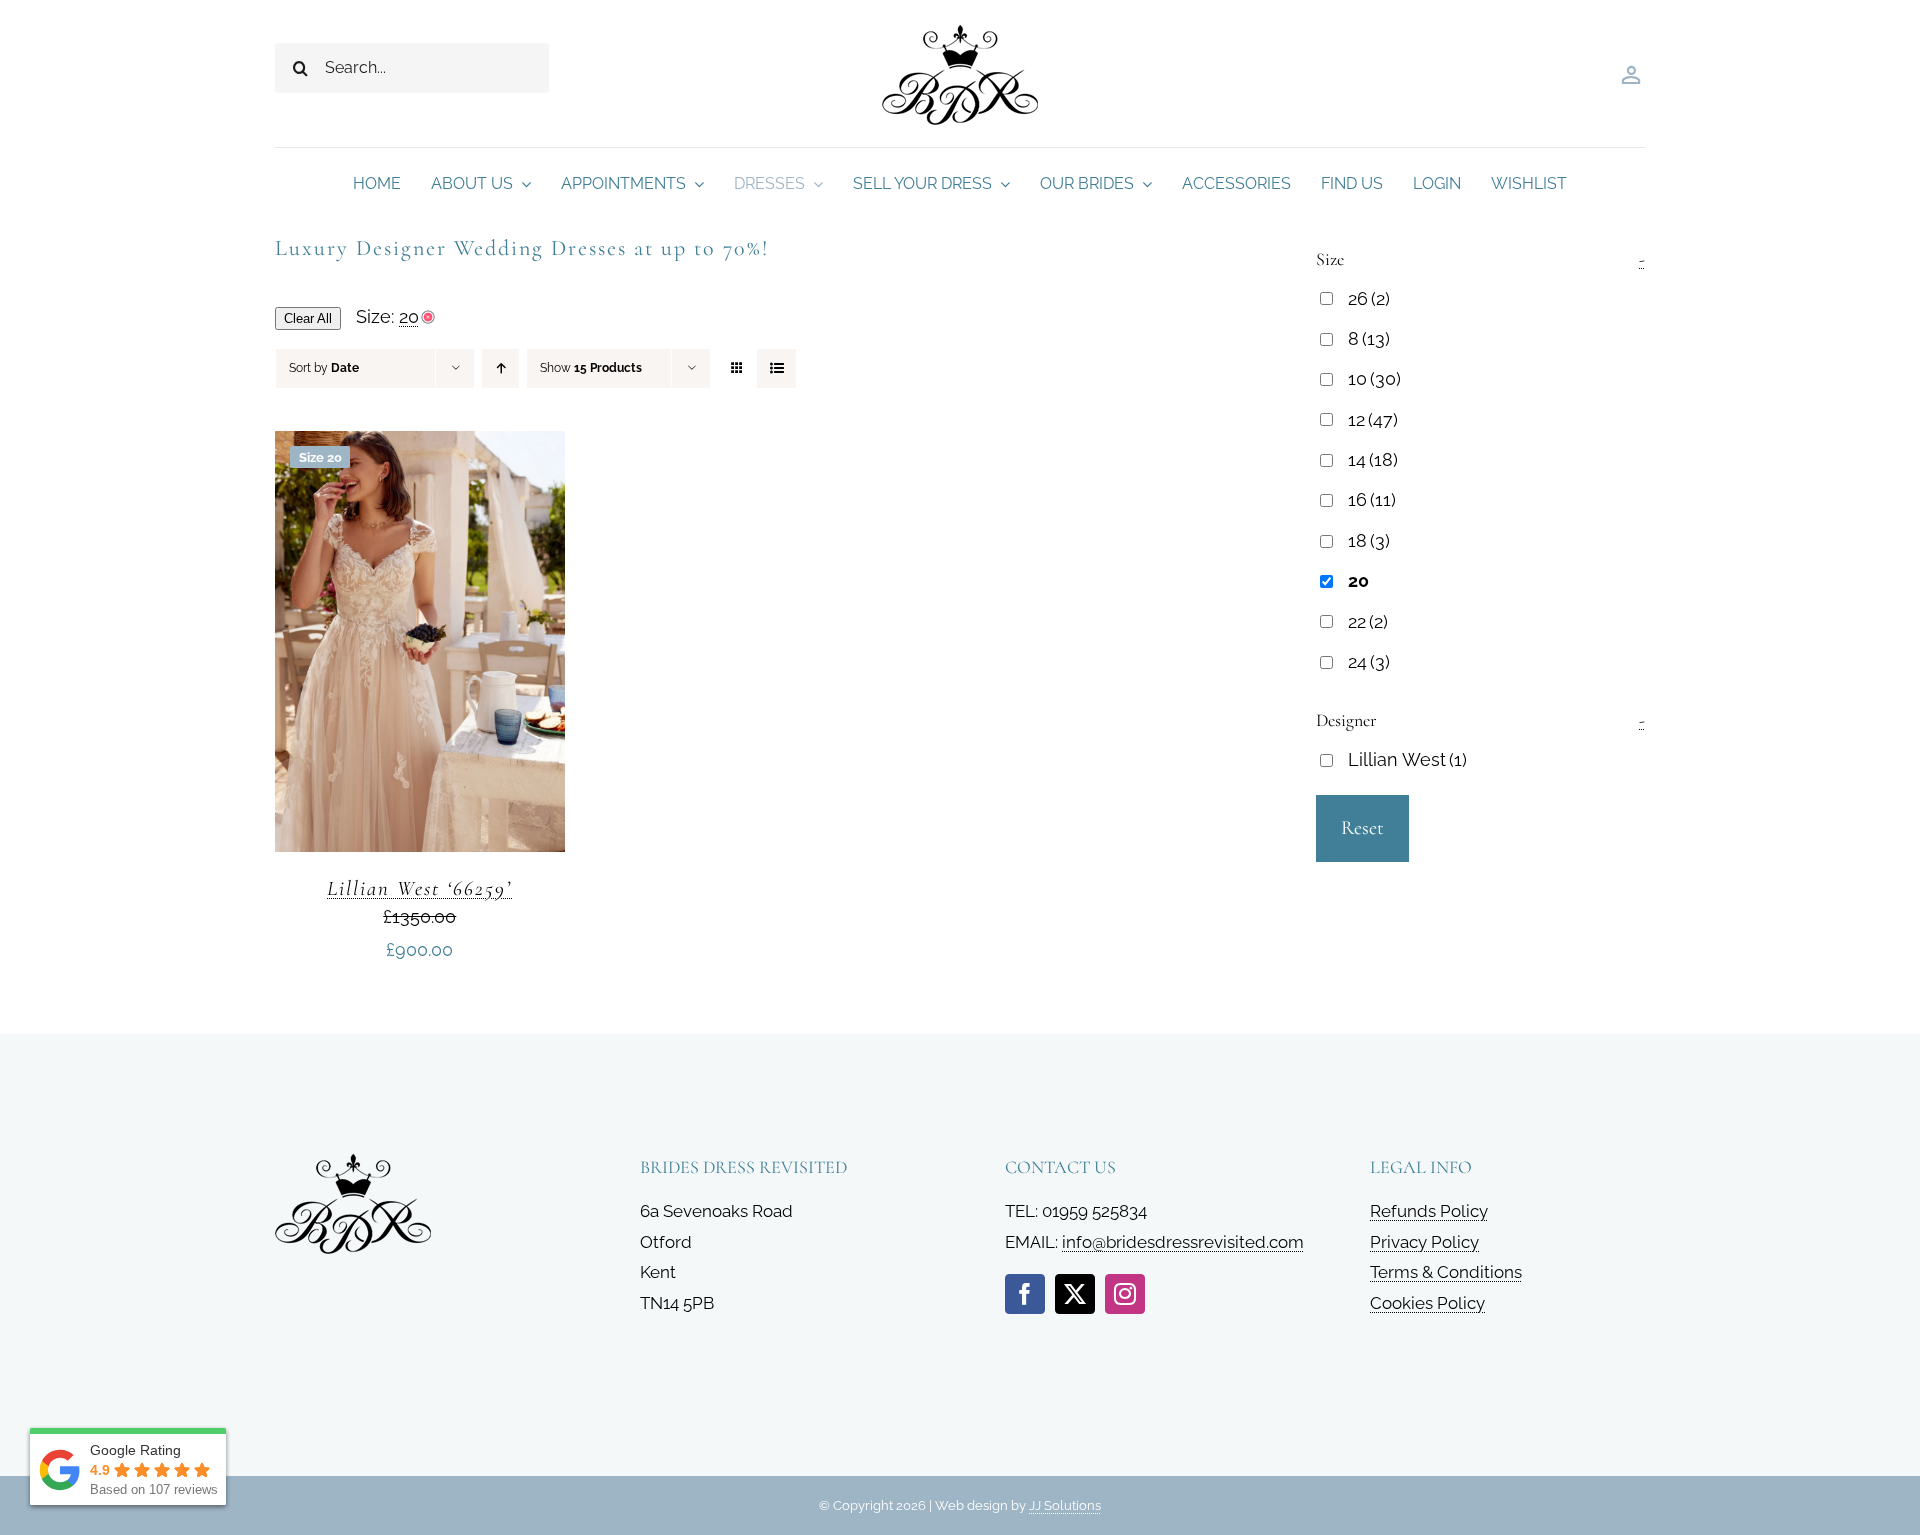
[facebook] (1025, 1294)
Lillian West (1407, 759)
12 (1373, 419)
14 (1373, 459)
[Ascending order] (500, 368)
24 (1369, 661)
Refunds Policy (1429, 1211)
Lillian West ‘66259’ (419, 888)
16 (1372, 499)
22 (1368, 621)
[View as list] (776, 368)
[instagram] (1125, 1294)
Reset (1362, 828)
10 (1374, 378)
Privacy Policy (1424, 1242)
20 (1358, 580)
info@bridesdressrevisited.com (1183, 1242)
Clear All (308, 318)
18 (1369, 540)
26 (1369, 298)
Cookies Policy (1427, 1303)
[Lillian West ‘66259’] (420, 446)
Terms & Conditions (1446, 1272)
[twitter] (1075, 1294)
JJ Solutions (1065, 1505)
